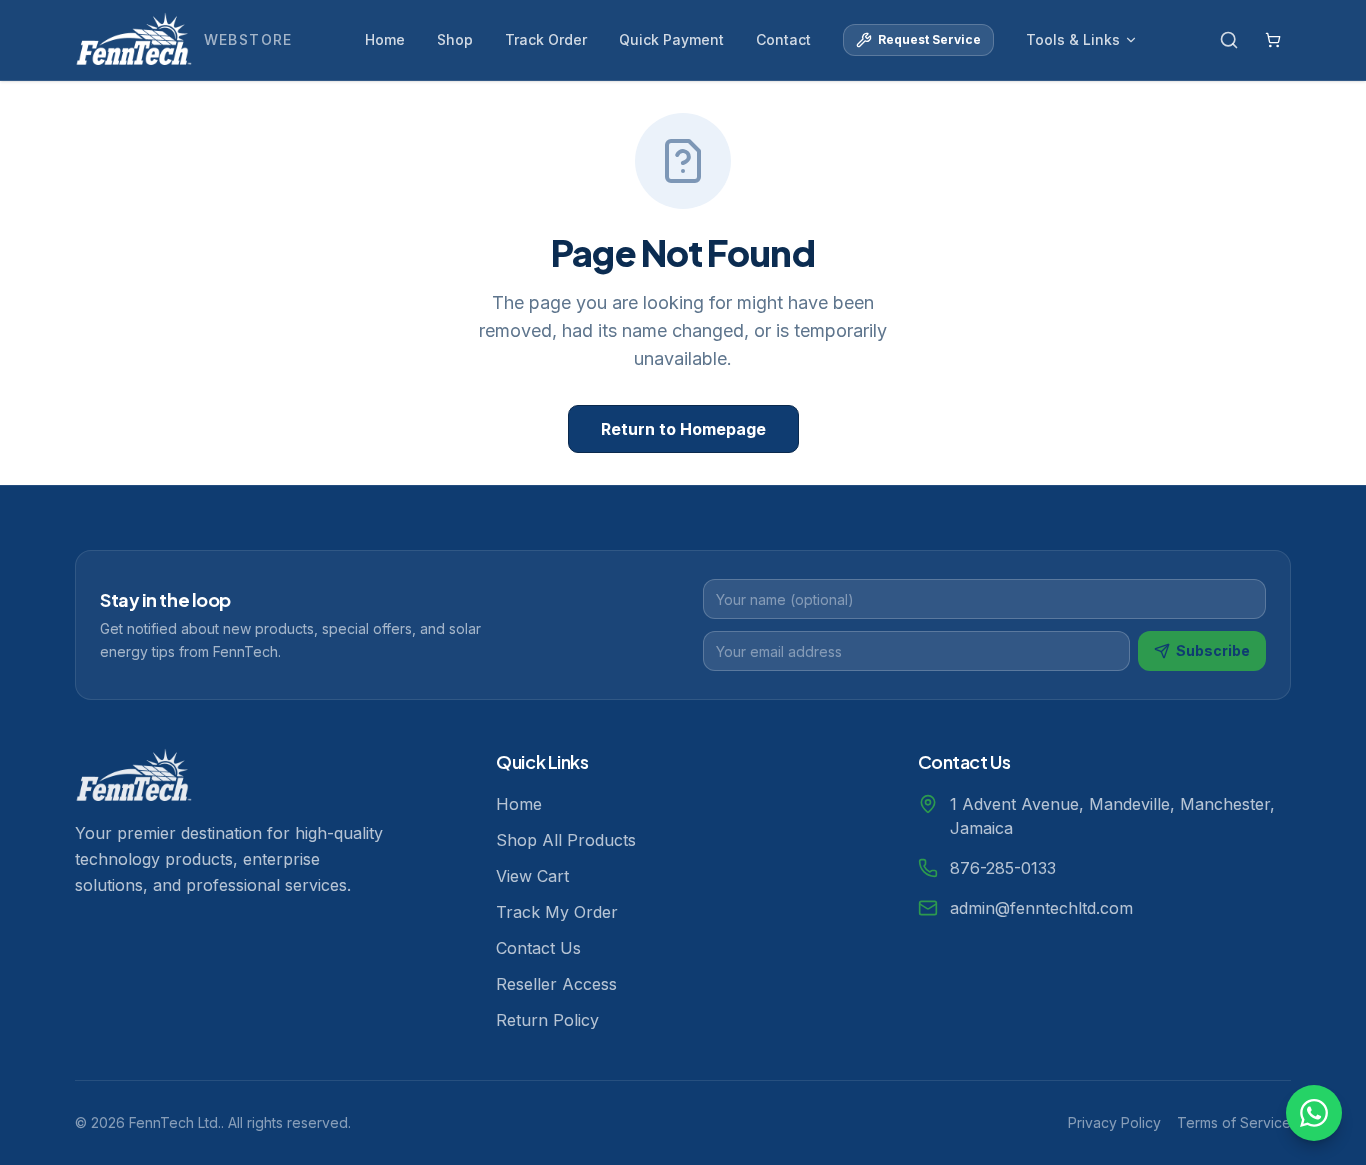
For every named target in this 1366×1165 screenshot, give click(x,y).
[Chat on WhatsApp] (1314, 1113)
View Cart (532, 876)
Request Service (929, 39)
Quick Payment (671, 39)
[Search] (1229, 40)
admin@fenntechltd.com (1041, 908)
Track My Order (557, 912)
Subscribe (1213, 650)
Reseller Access (556, 984)
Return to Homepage (683, 429)
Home (385, 39)
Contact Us (538, 948)
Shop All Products (566, 840)
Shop (455, 39)
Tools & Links (1073, 39)
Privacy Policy (1114, 1122)
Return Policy (547, 1020)
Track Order (546, 39)
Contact (783, 39)
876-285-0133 (1003, 868)
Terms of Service (1234, 1122)
